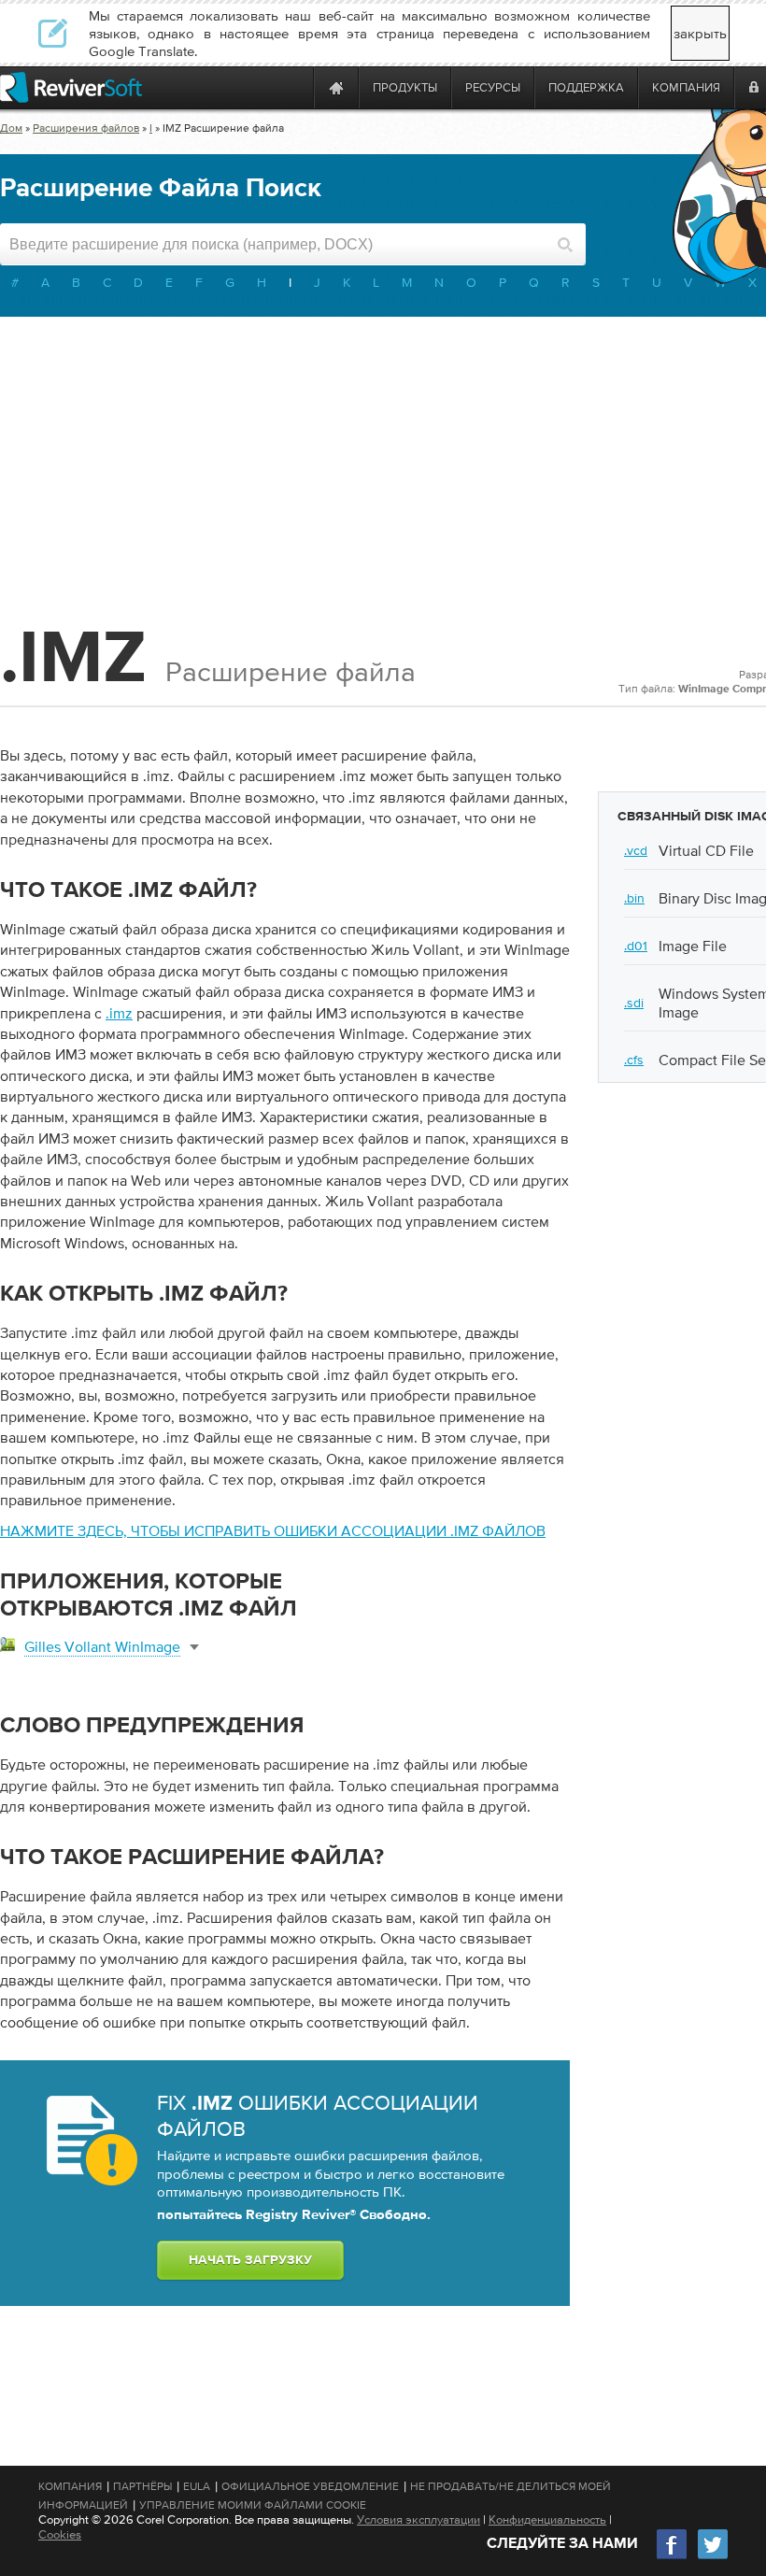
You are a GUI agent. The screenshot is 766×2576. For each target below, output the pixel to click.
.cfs (634, 1060)
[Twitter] (713, 2557)
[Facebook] (673, 2557)
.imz (119, 1013)
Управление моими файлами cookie (253, 2505)
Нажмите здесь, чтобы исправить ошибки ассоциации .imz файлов (273, 1530)
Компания (70, 2486)
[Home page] (336, 87)
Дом (11, 128)
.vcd (636, 850)
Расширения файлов (86, 128)
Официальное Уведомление (310, 2486)
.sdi (634, 1003)
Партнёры (142, 2486)
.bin (634, 898)
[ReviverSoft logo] (71, 87)
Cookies (60, 2534)
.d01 (636, 946)
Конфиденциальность (547, 2519)
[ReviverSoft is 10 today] (295, 87)
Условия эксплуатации (418, 2519)
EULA (197, 2486)
